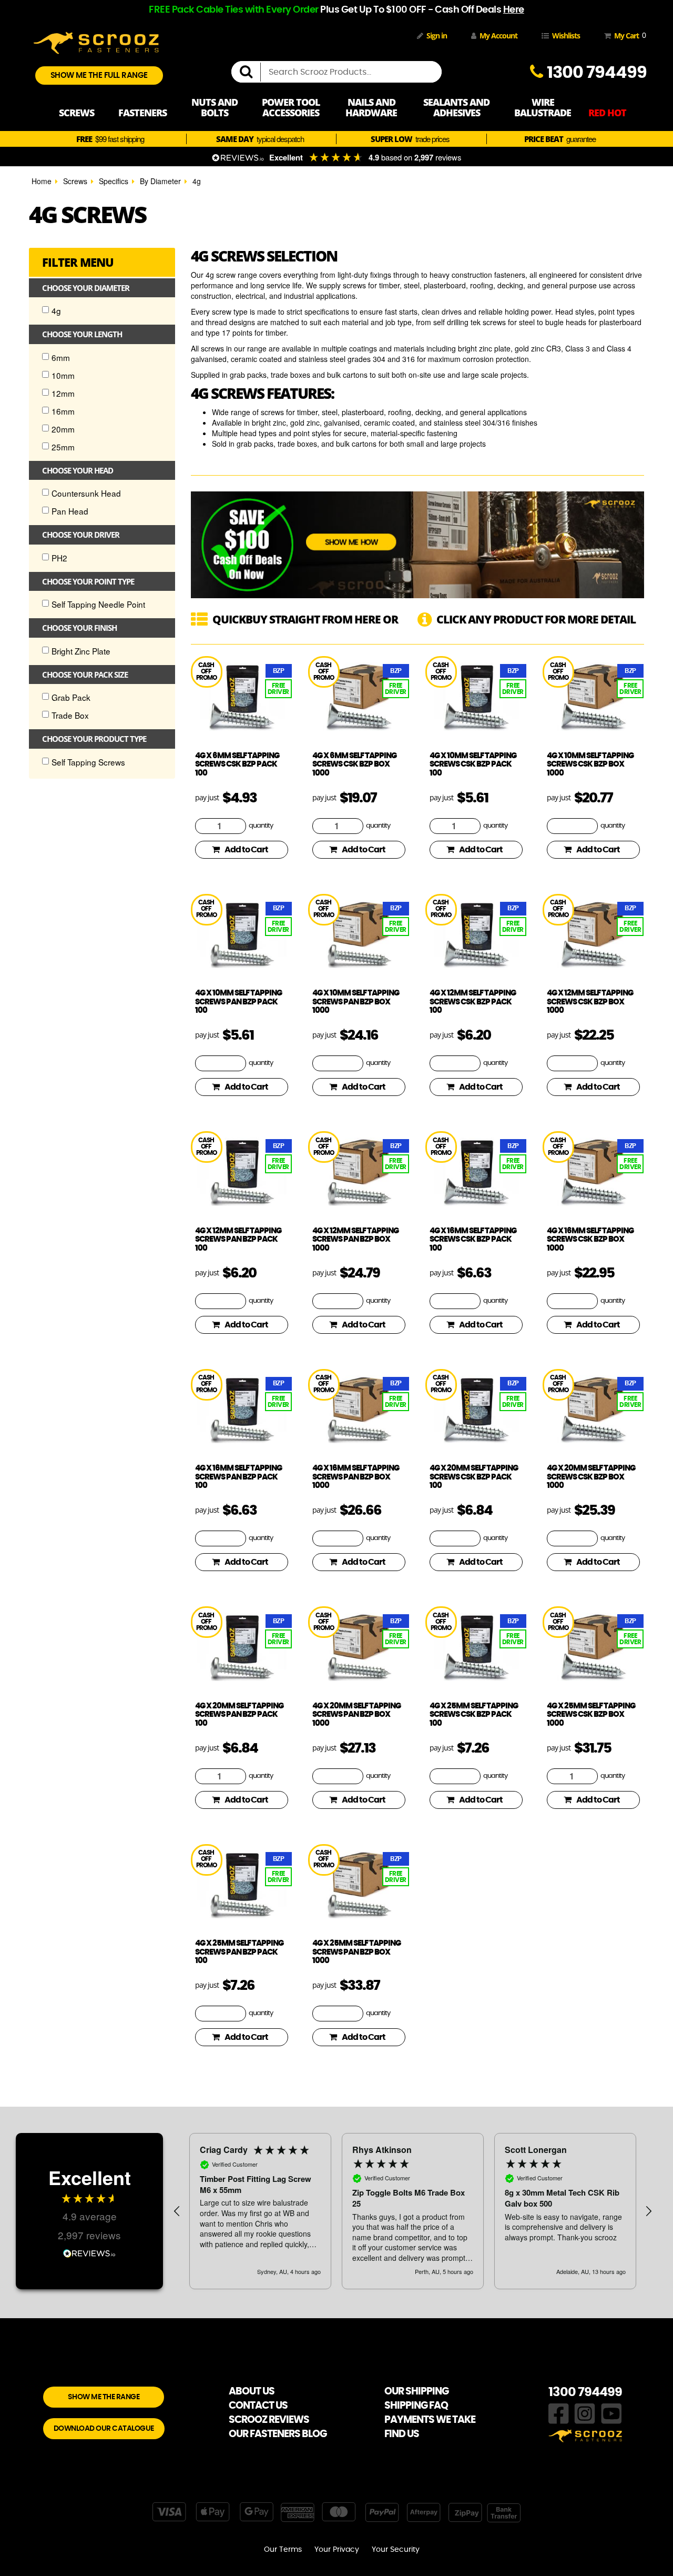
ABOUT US (252, 2392)
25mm (63, 447)
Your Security (396, 2550)
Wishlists (566, 36)
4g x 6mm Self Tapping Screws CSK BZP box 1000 (354, 764)
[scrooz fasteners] (96, 42)
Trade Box (70, 715)
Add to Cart (246, 850)
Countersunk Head (86, 493)
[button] (177, 2211)
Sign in (437, 36)
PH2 (59, 558)
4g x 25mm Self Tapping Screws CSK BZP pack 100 (474, 1715)
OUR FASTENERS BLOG (278, 2434)
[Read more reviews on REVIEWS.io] (89, 2252)
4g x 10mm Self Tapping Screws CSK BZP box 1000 (590, 764)
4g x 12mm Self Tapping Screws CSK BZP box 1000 (590, 1002)
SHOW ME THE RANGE (104, 2397)
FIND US (402, 2434)
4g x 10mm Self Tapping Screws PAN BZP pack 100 (238, 1002)
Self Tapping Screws (88, 762)
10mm (63, 375)
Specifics (114, 181)
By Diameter (160, 181)
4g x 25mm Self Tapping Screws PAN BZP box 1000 (356, 1952)
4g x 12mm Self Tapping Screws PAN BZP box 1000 (355, 1240)
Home (42, 181)
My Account (498, 36)
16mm (63, 411)
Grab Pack (71, 697)
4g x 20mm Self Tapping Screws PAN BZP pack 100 (239, 1715)
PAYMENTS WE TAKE (430, 2420)
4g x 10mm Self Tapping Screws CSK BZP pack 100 (473, 764)
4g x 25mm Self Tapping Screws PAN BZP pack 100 (239, 1952)
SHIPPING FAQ (416, 2406)
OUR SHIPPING (416, 2392)
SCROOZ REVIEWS (269, 2420)
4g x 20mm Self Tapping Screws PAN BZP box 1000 (356, 1715)
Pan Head (70, 511)
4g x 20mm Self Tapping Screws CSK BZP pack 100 (474, 1477)
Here (514, 10)
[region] (413, 2211)
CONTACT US (258, 2406)
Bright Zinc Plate (81, 651)
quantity (261, 826)
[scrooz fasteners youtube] (611, 2412)
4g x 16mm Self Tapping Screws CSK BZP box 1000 (590, 1240)
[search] (250, 72)
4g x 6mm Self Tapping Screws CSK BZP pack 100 (237, 764)
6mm (61, 357)
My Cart (628, 35)
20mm (63, 429)
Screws (75, 181)
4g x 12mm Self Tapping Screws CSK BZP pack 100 (473, 1002)
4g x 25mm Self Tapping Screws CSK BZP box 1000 (591, 1715)
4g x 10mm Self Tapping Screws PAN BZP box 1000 (356, 1002)
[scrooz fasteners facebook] (559, 2412)
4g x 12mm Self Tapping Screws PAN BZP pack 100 (238, 1240)
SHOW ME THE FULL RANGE (99, 76)
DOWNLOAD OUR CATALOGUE (104, 2429)
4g (197, 181)
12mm (63, 393)
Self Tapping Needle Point (98, 604)
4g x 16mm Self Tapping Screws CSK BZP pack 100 (473, 1240)
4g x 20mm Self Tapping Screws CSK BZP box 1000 (591, 1477)
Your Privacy (337, 2550)
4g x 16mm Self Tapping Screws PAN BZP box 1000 (356, 1477)
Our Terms (283, 2550)
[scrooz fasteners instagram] (585, 2412)
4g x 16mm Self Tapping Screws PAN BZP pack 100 (238, 1477)
